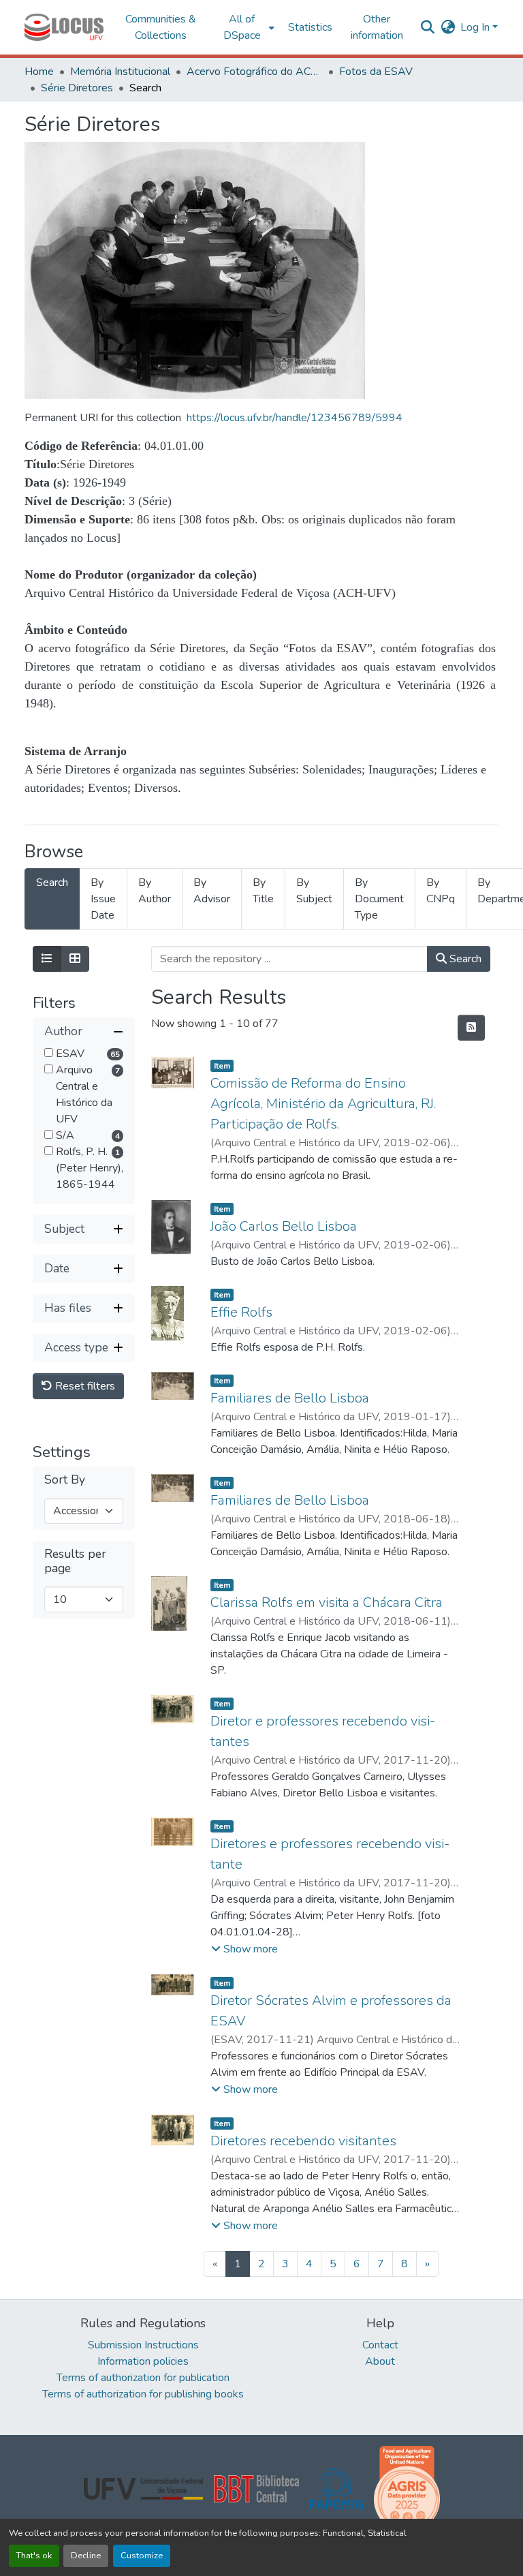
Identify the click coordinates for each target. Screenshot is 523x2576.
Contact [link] (380, 2345)
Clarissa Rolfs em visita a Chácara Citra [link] (327, 1603)
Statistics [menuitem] (310, 27)
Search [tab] (52, 883)
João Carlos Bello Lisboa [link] (284, 1226)
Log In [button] (476, 27)
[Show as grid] (75, 959)
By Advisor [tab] (212, 891)
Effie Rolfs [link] (241, 1312)
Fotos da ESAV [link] (376, 72)
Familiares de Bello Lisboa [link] (290, 1398)
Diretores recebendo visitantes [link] (303, 2141)
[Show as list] (47, 959)
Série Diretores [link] (77, 88)
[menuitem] (246, 27)
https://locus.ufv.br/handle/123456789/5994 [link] (295, 418)
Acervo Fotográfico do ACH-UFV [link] (255, 72)
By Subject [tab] (314, 891)
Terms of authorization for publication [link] (143, 2378)
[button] (64, 27)
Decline (86, 2556)
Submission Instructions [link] (143, 2345)
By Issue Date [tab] (103, 899)
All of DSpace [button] (242, 27)
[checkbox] (49, 1053)
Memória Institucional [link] (120, 72)
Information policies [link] (143, 2361)
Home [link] (39, 72)
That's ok (34, 2556)
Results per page (75, 1561)
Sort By (65, 1480)
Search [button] (464, 959)
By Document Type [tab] (379, 899)
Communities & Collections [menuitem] (161, 27)
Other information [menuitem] (377, 27)
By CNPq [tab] (441, 891)
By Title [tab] (263, 891)
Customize (142, 2556)
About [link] (380, 2361)
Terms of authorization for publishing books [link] (143, 2394)
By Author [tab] (155, 891)
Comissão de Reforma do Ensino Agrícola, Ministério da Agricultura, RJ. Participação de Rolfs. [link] (323, 1104)
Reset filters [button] (84, 1386)
